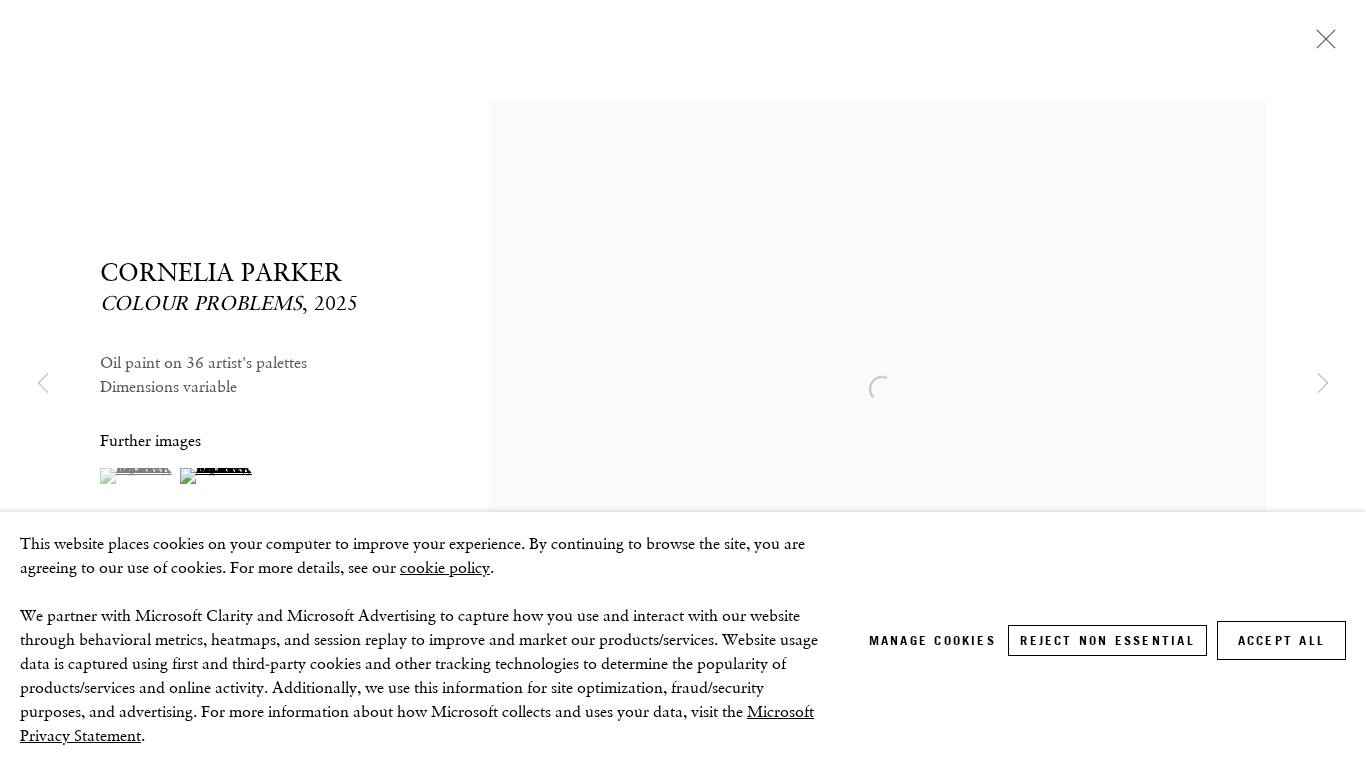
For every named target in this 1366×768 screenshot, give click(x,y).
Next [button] (1323, 384)
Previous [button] (43, 384)
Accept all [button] (1281, 640)
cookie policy (445, 567)
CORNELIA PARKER (221, 272)
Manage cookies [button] (932, 640)
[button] (137, 476)
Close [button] (1321, 45)
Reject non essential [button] (1107, 640)
